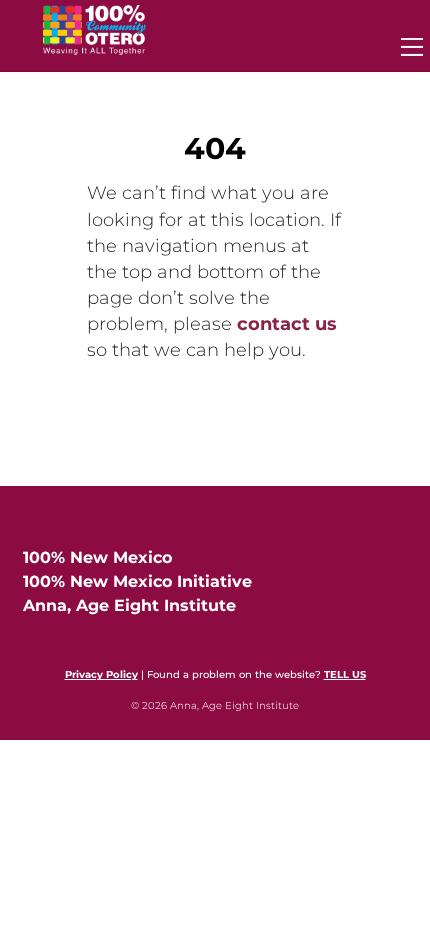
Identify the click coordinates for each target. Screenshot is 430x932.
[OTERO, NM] (94, 46)
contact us (287, 324)
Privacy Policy (101, 674)
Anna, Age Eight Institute (129, 605)
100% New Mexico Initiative (137, 581)
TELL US (345, 674)
